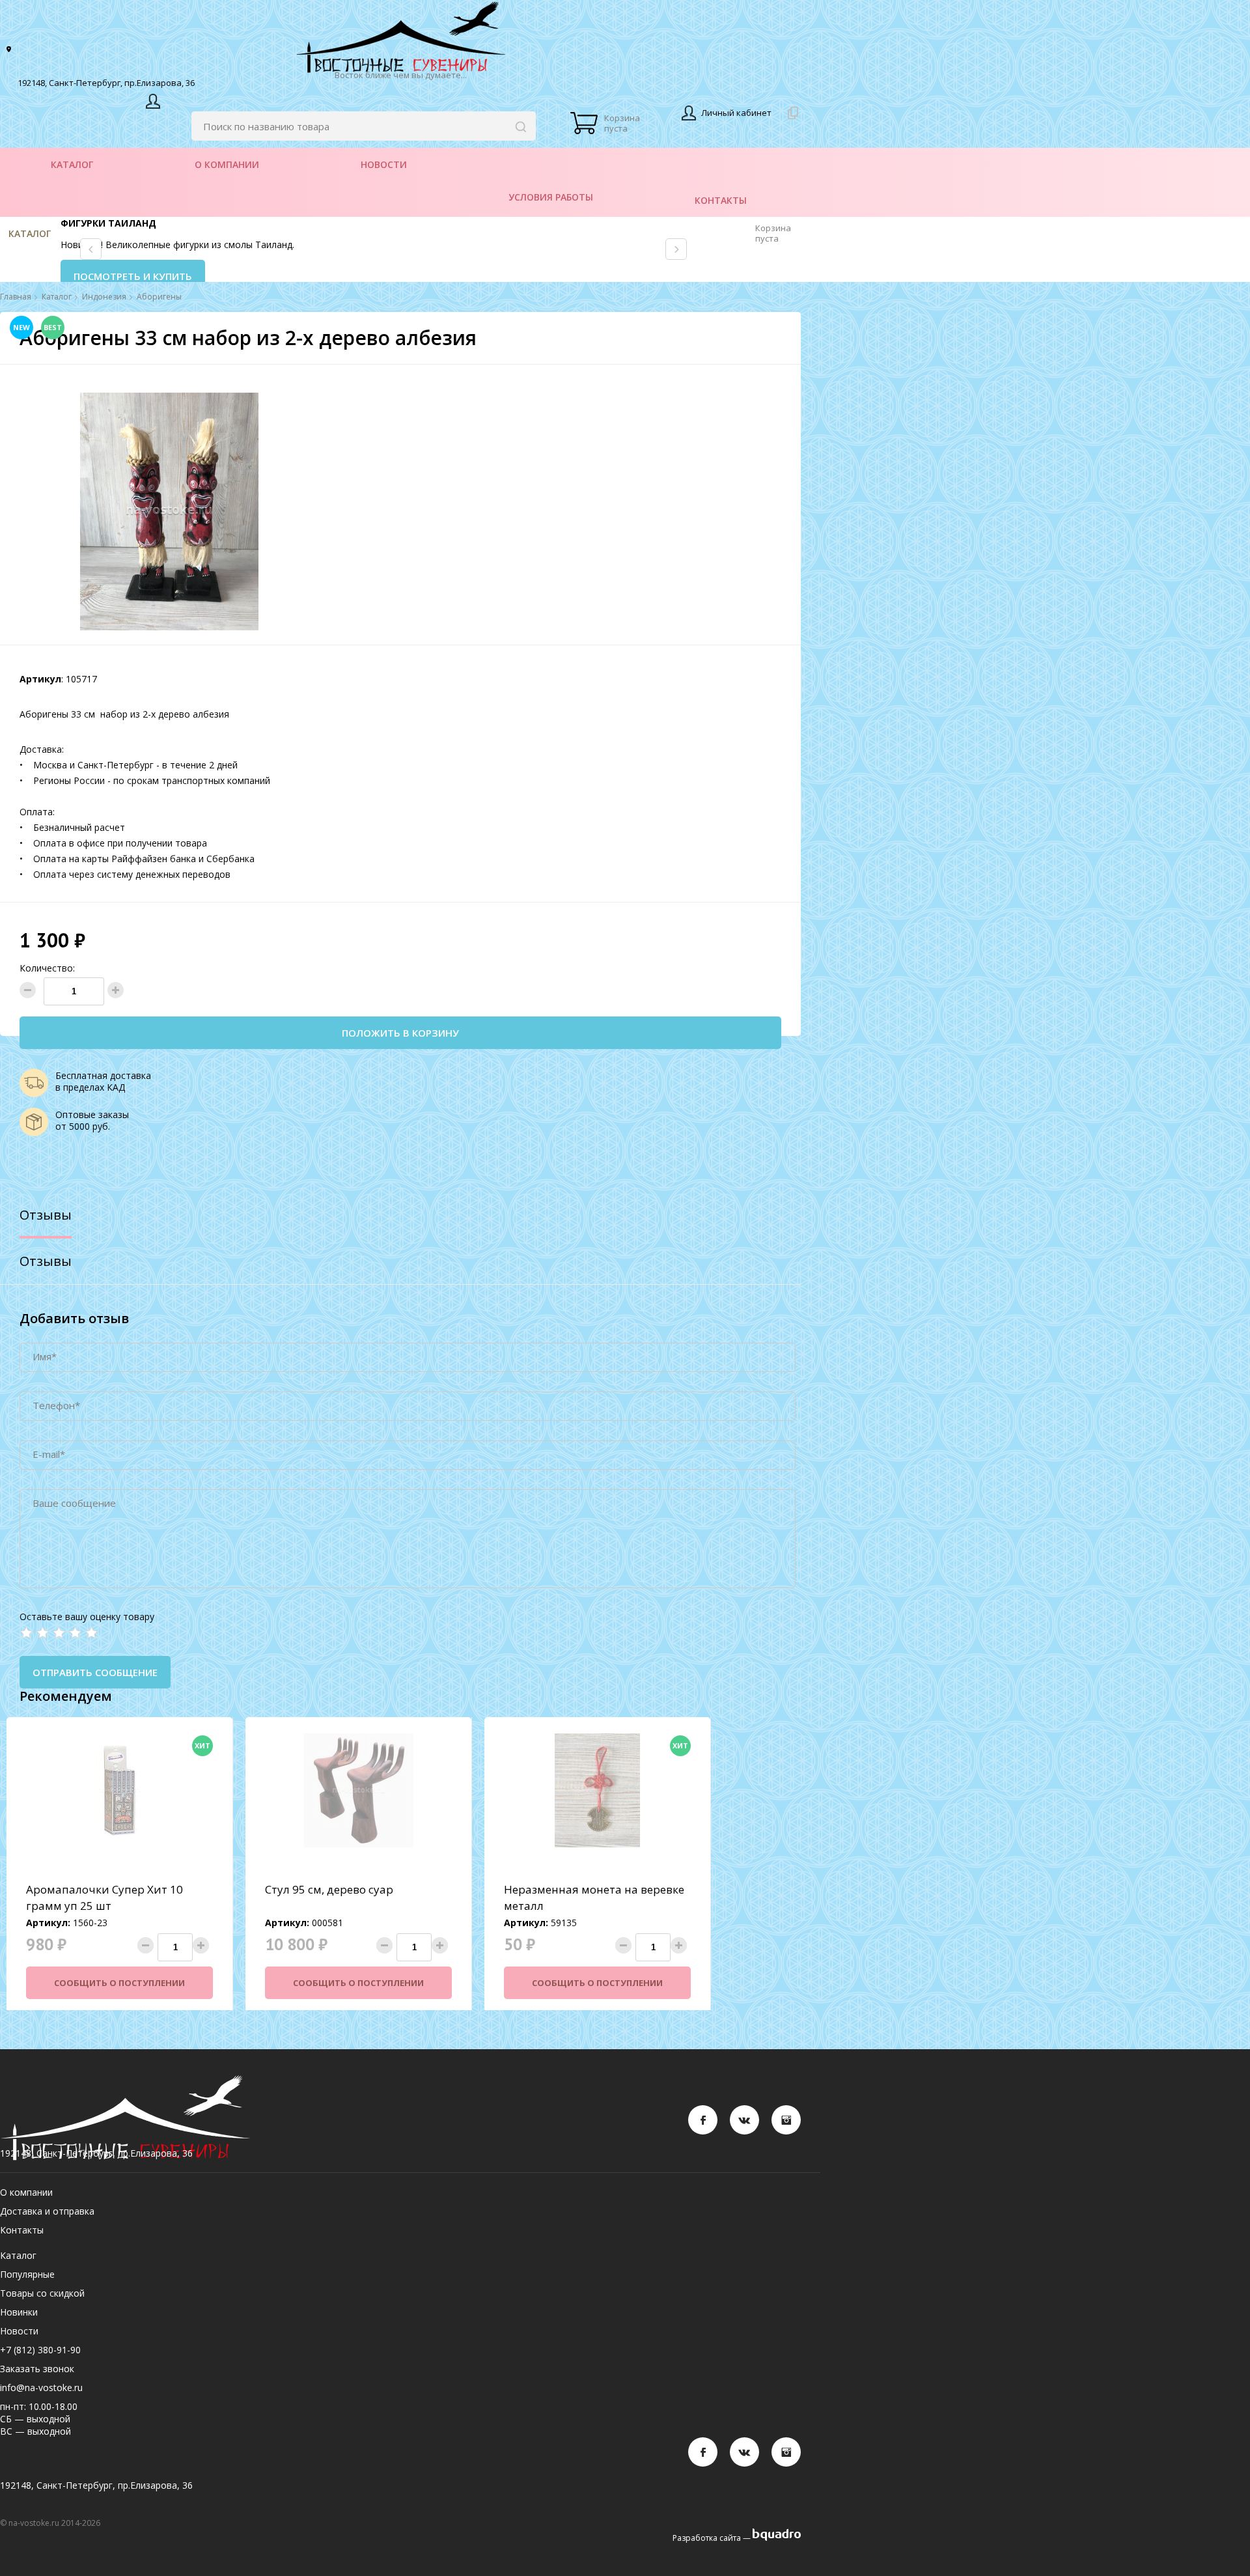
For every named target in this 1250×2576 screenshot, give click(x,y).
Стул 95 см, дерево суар (329, 1889)
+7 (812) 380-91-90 (40, 2350)
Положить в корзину (400, 1033)
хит (202, 1745)
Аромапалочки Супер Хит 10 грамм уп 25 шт (104, 1897)
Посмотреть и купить (133, 276)
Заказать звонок (37, 2369)
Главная (16, 297)
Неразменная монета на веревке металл (594, 1897)
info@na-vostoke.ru (41, 2387)
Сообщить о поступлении (119, 1983)
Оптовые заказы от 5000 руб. (92, 1120)
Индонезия (104, 297)
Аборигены (159, 297)
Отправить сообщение (95, 1672)
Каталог (30, 233)
